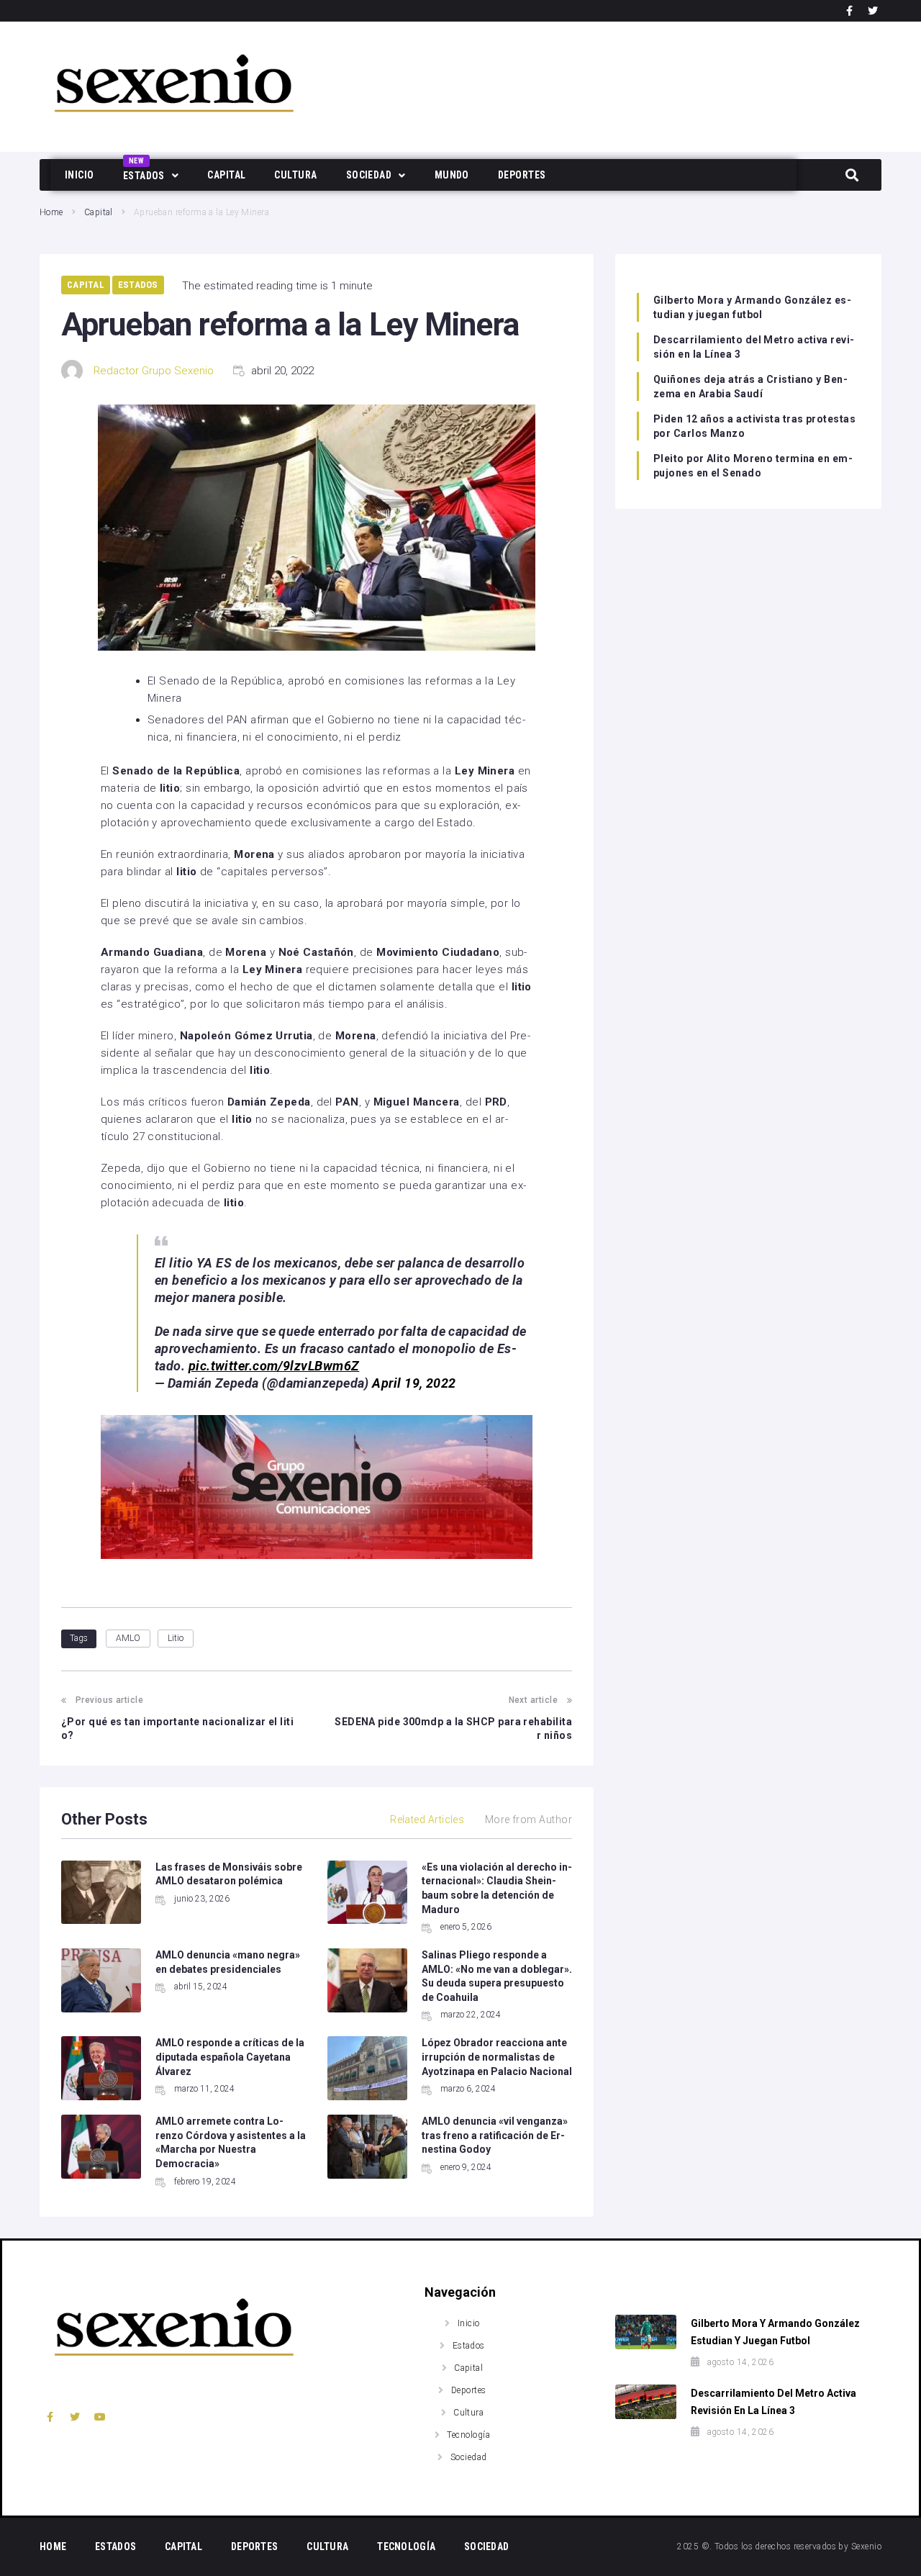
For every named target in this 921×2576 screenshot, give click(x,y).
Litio (176, 1638)
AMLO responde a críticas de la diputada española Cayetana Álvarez (230, 2057)
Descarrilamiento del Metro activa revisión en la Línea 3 (754, 347)
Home (51, 212)
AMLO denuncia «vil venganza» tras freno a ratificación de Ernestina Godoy (495, 2135)
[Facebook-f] (850, 11)
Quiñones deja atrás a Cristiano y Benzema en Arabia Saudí (750, 387)
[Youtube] (100, 2417)
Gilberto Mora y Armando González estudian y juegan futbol (752, 307)
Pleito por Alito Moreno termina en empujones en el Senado (753, 466)
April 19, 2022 (414, 1383)
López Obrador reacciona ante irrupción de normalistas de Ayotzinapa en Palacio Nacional (497, 2057)
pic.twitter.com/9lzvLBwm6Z (274, 1366)
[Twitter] (873, 11)
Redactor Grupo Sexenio (154, 371)
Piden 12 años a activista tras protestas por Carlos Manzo (754, 426)
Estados (138, 285)
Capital (99, 212)
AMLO (128, 1638)
